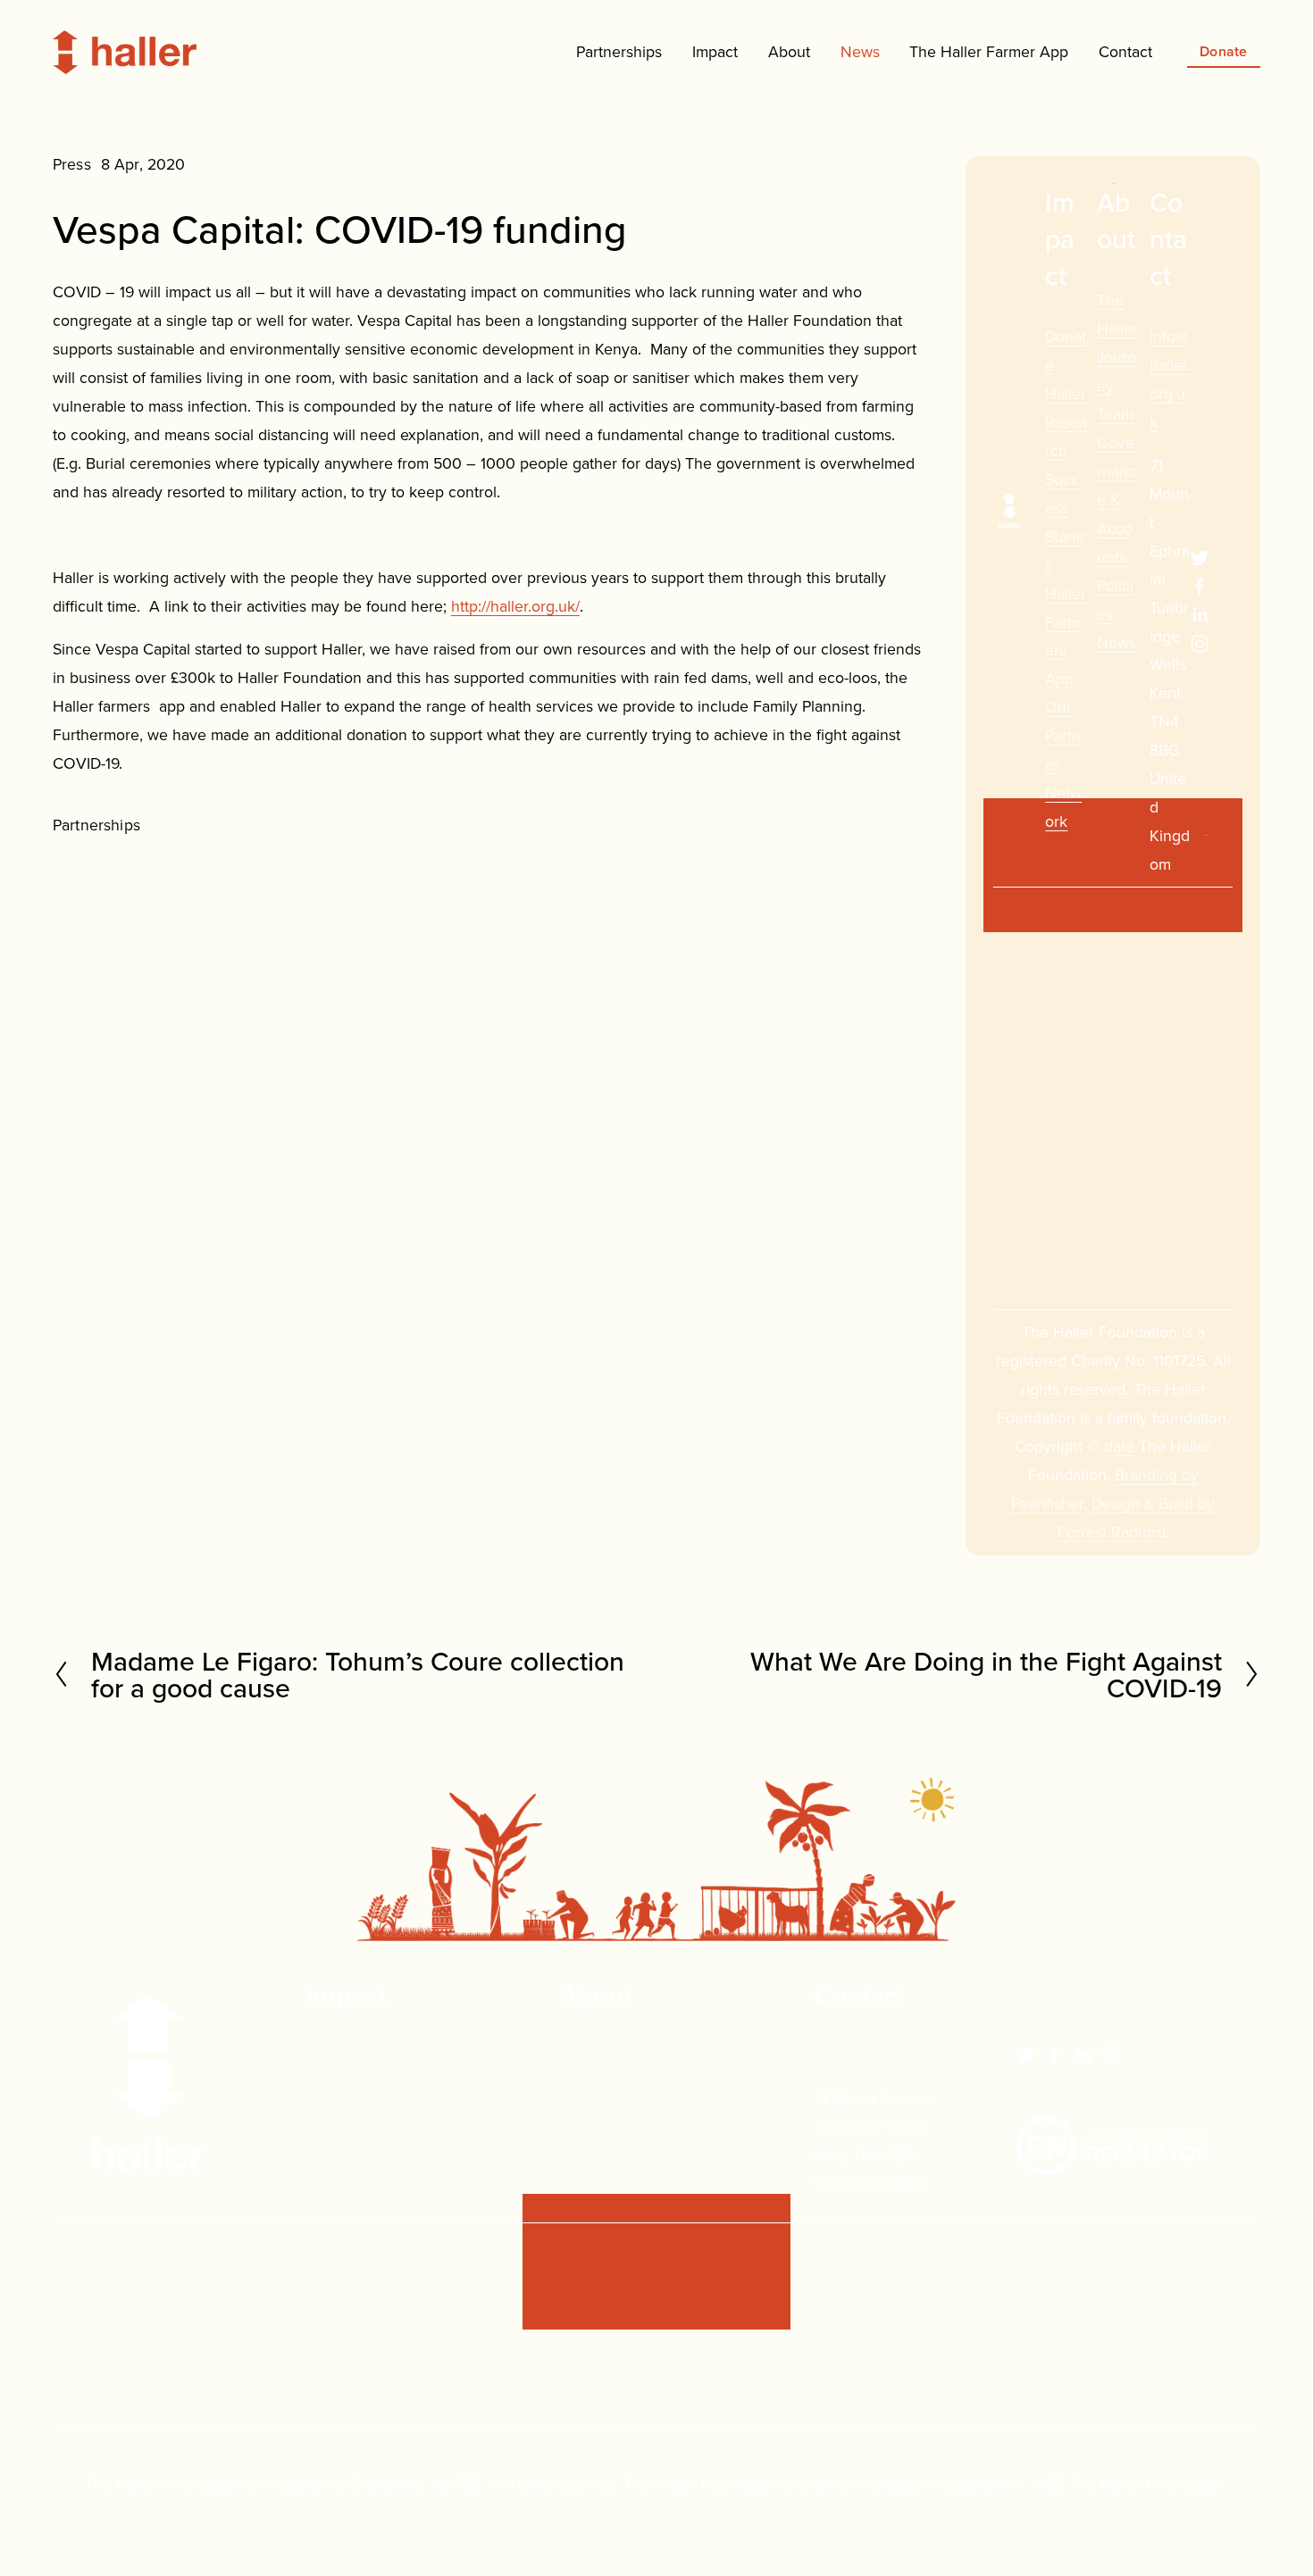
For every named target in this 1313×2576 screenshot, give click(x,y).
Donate (1224, 51)
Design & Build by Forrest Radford (740, 2512)
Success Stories (361, 2112)
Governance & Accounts (1116, 500)
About (789, 51)
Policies (586, 2141)
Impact (715, 51)
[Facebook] (1200, 587)
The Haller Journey (627, 2055)
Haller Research (1066, 422)
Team (1115, 414)
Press (72, 164)
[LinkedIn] (1200, 615)
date (1119, 1446)
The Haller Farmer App (989, 51)
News (860, 51)
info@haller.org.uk (875, 2055)
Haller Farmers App (374, 2141)
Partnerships (96, 825)
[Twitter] (1200, 558)
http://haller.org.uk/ (515, 606)
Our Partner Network (379, 2169)
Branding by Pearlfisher (533, 2512)
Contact (1125, 51)
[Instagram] (1200, 644)
